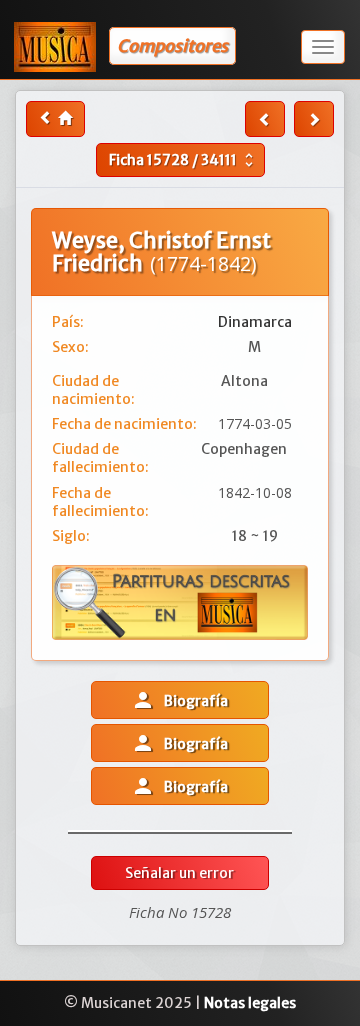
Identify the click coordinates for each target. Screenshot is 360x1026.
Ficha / (183, 160)
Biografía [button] (179, 700)
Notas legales (250, 1003)
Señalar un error (179, 873)
